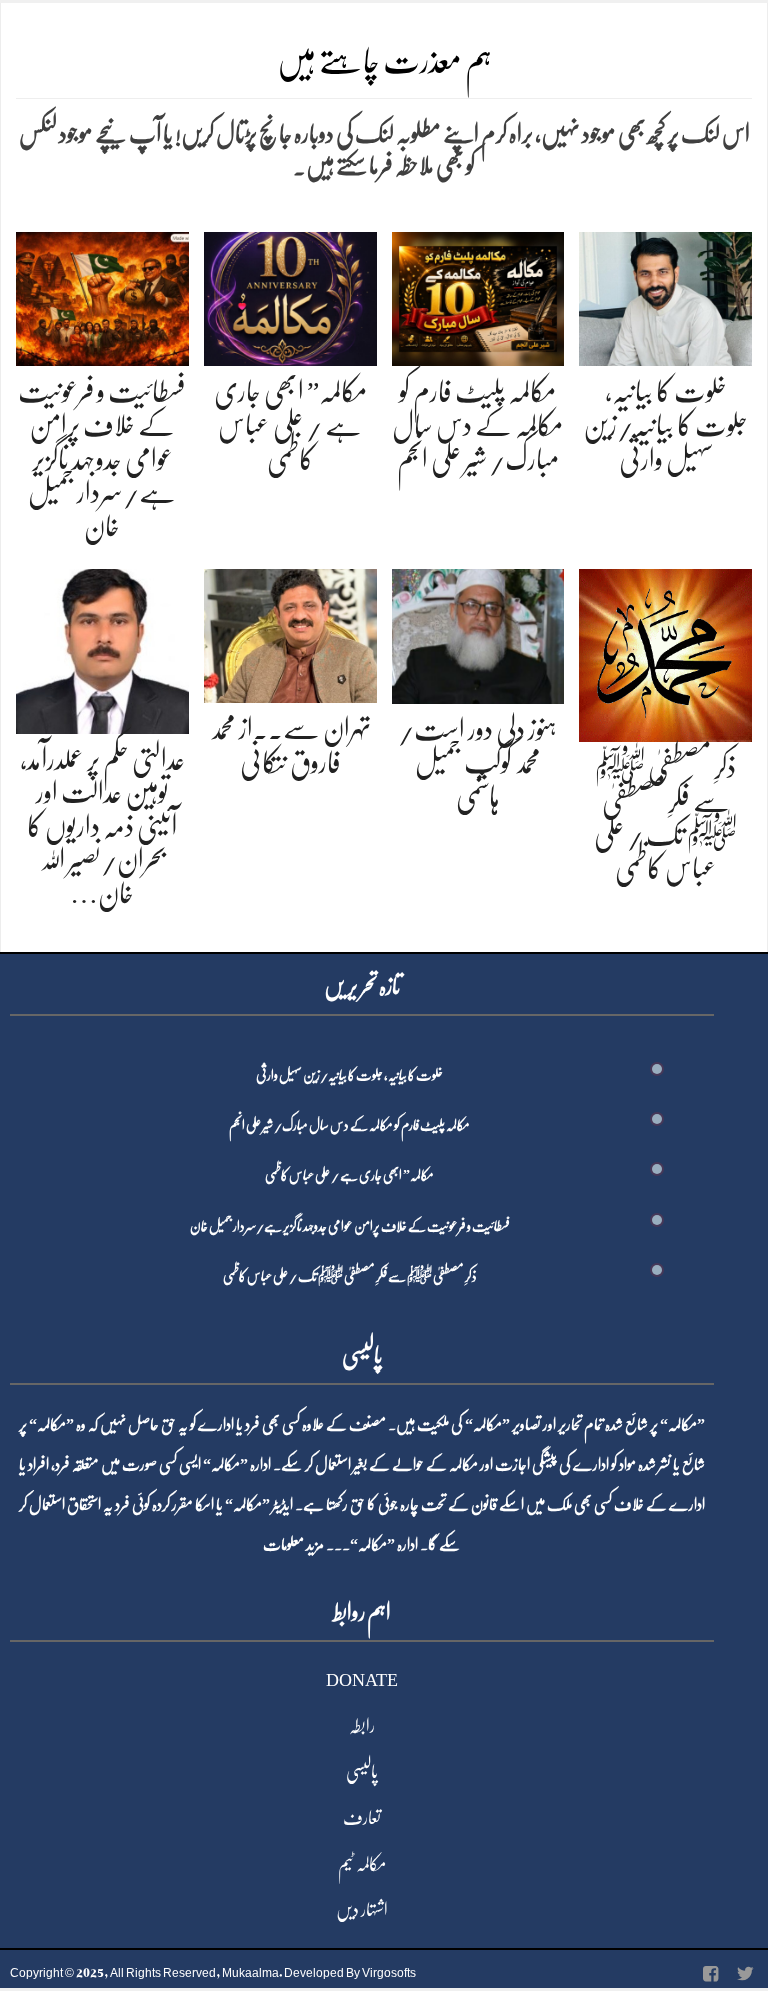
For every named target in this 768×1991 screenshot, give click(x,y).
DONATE (362, 1680)
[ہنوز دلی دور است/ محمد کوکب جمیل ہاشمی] (478, 632)
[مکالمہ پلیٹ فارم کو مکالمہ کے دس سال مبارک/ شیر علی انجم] (478, 295)
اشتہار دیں (362, 1910)
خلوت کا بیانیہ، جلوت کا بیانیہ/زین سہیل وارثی (665, 425)
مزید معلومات (293, 1545)
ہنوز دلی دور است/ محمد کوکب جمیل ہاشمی (477, 763)
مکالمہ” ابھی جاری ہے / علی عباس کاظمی (290, 425)
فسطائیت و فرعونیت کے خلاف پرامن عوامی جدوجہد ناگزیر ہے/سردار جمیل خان (102, 459)
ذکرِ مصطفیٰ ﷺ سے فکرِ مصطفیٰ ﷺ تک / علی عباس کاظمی (350, 1276)
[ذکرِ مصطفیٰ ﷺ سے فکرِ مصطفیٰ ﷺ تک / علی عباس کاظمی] (665, 651)
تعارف (362, 1818)
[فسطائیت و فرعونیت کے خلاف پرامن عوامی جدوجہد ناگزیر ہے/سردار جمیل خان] (102, 295)
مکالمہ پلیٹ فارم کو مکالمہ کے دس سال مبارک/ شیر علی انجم (477, 425)
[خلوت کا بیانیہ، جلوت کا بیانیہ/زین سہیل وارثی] (665, 295)
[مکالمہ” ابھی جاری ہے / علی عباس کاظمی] (290, 295)
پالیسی (362, 1772)
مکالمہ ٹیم (362, 1864)
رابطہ (362, 1726)
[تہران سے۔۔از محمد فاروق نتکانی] (290, 632)
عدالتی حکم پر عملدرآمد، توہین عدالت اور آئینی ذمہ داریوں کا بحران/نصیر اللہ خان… (102, 827)
